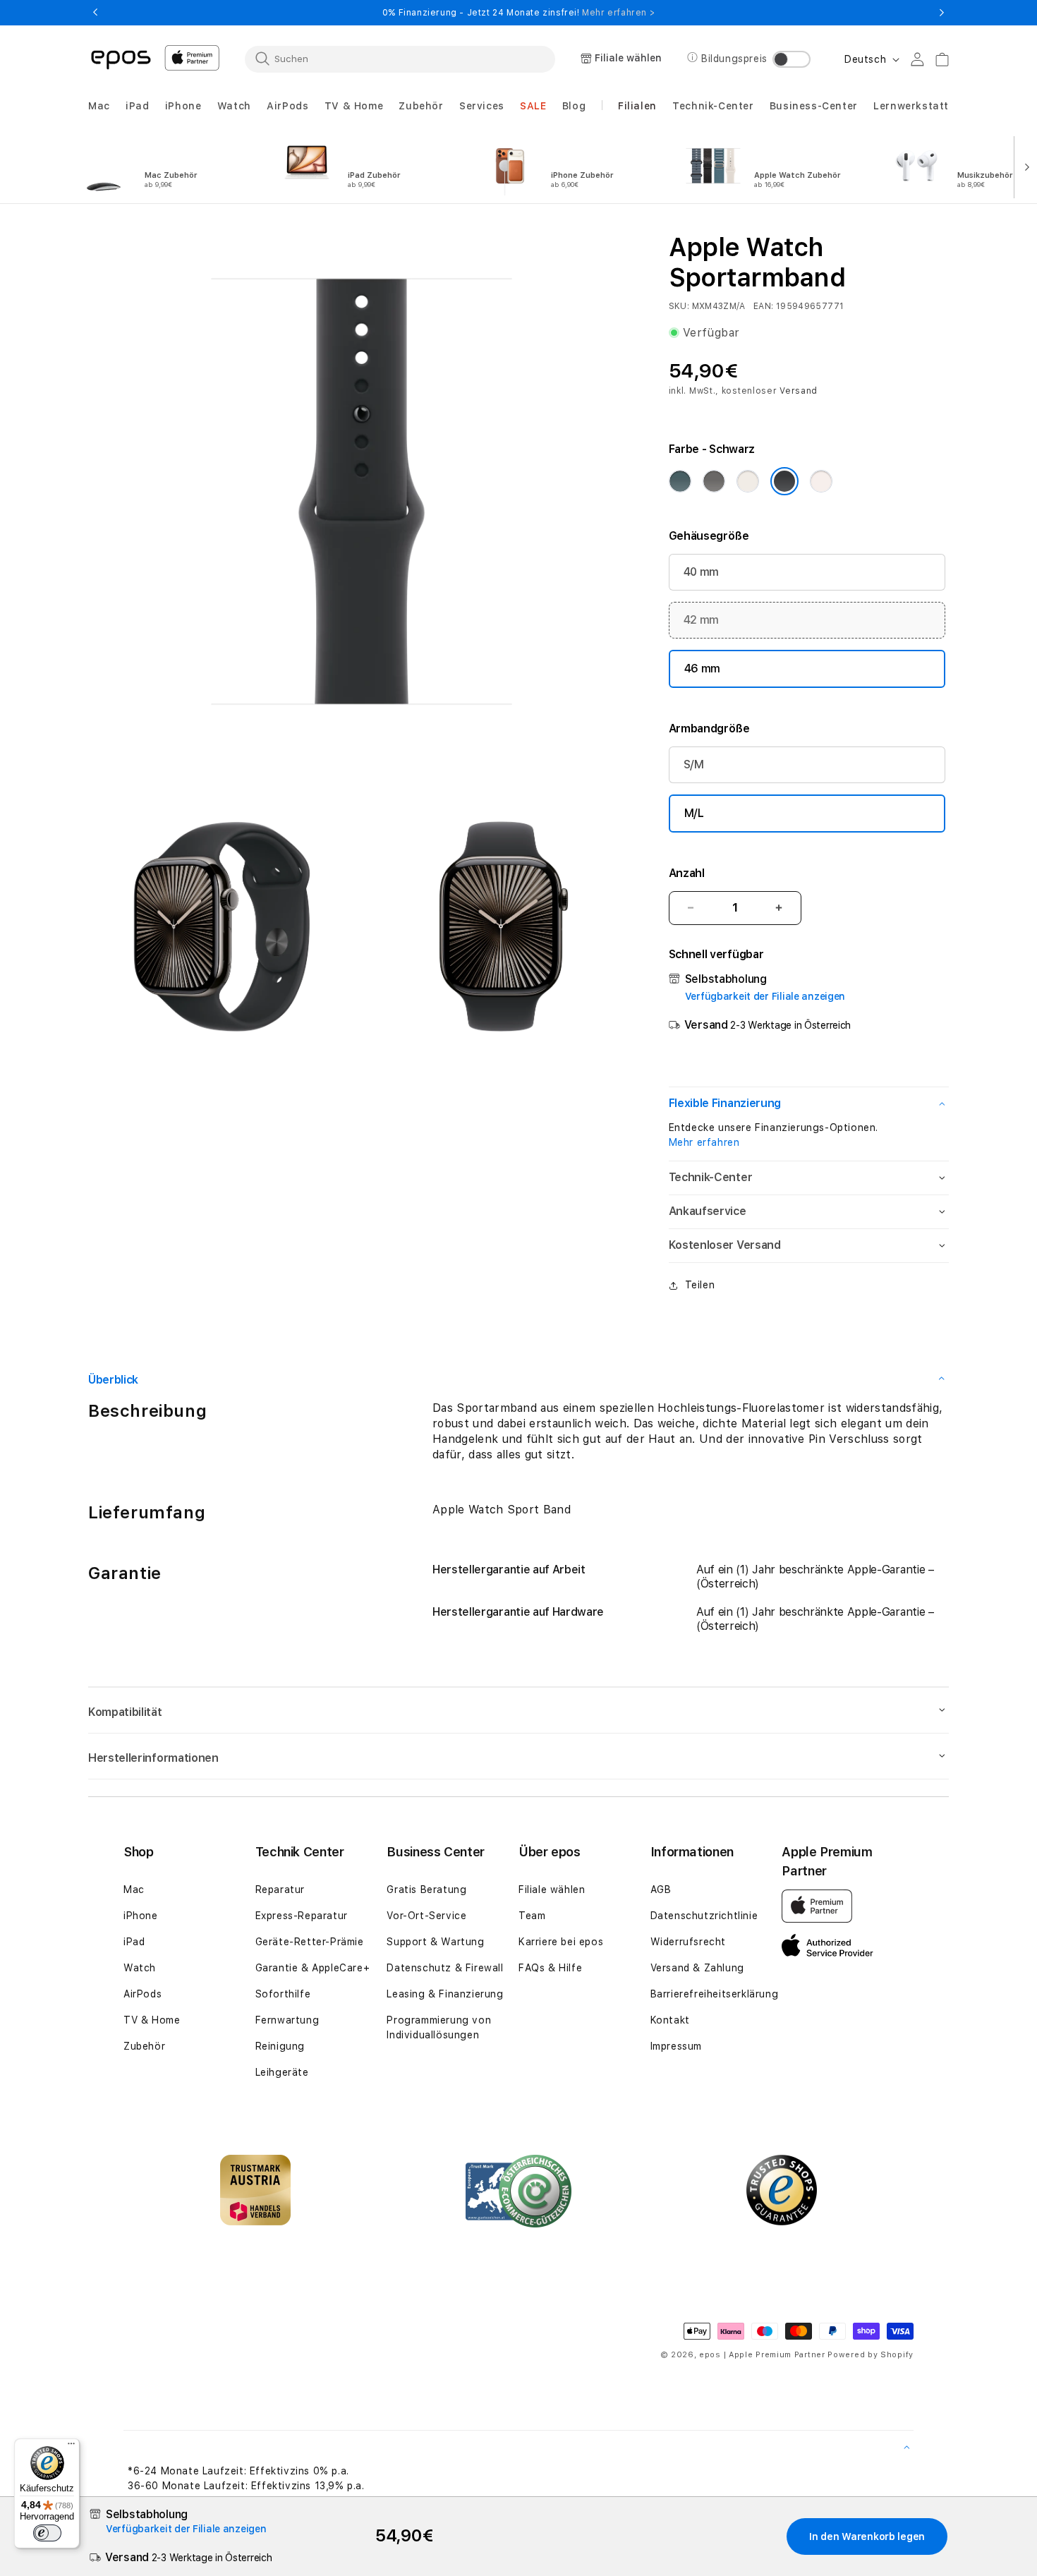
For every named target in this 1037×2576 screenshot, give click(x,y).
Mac (134, 1889)
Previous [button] (95, 13)
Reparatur (280, 1889)
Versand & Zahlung (697, 1968)
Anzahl (687, 873)
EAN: (763, 306)
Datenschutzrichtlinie (704, 1916)
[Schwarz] (784, 481)
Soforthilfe (283, 1994)
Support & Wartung (435, 1942)
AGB (661, 1889)
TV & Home (152, 2020)
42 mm (701, 620)
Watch (140, 1968)
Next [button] (942, 13)
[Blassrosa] (821, 481)
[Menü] (71, 2447)
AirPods (142, 1994)
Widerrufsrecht (688, 1942)
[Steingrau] (714, 481)
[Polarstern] (748, 481)
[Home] (121, 59)
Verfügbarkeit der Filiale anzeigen (765, 996)
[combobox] (400, 59)
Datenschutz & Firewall (445, 1968)
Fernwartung (287, 2020)
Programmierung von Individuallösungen (439, 2027)
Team (532, 1916)
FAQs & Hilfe (550, 1968)
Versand (799, 391)
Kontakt (670, 2020)
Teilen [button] (700, 1285)
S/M (694, 764)
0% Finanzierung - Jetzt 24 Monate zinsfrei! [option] (518, 13)
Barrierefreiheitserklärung (715, 1994)
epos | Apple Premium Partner (762, 2355)
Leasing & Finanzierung (445, 1994)
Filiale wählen (552, 1889)
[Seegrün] (680, 481)
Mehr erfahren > (618, 13)
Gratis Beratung (426, 1889)
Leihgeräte (282, 2072)
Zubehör (144, 2046)
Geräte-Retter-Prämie (310, 1942)
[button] (99, 106)
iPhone (141, 1916)
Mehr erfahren (704, 1142)
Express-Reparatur (302, 1916)
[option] (164, 166)
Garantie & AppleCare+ (313, 1968)
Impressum (676, 2046)
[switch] (47, 2533)
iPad (134, 1942)
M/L (694, 813)
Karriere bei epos (561, 1942)
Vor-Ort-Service (426, 1916)
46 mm (702, 669)
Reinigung (280, 2046)
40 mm (701, 572)
